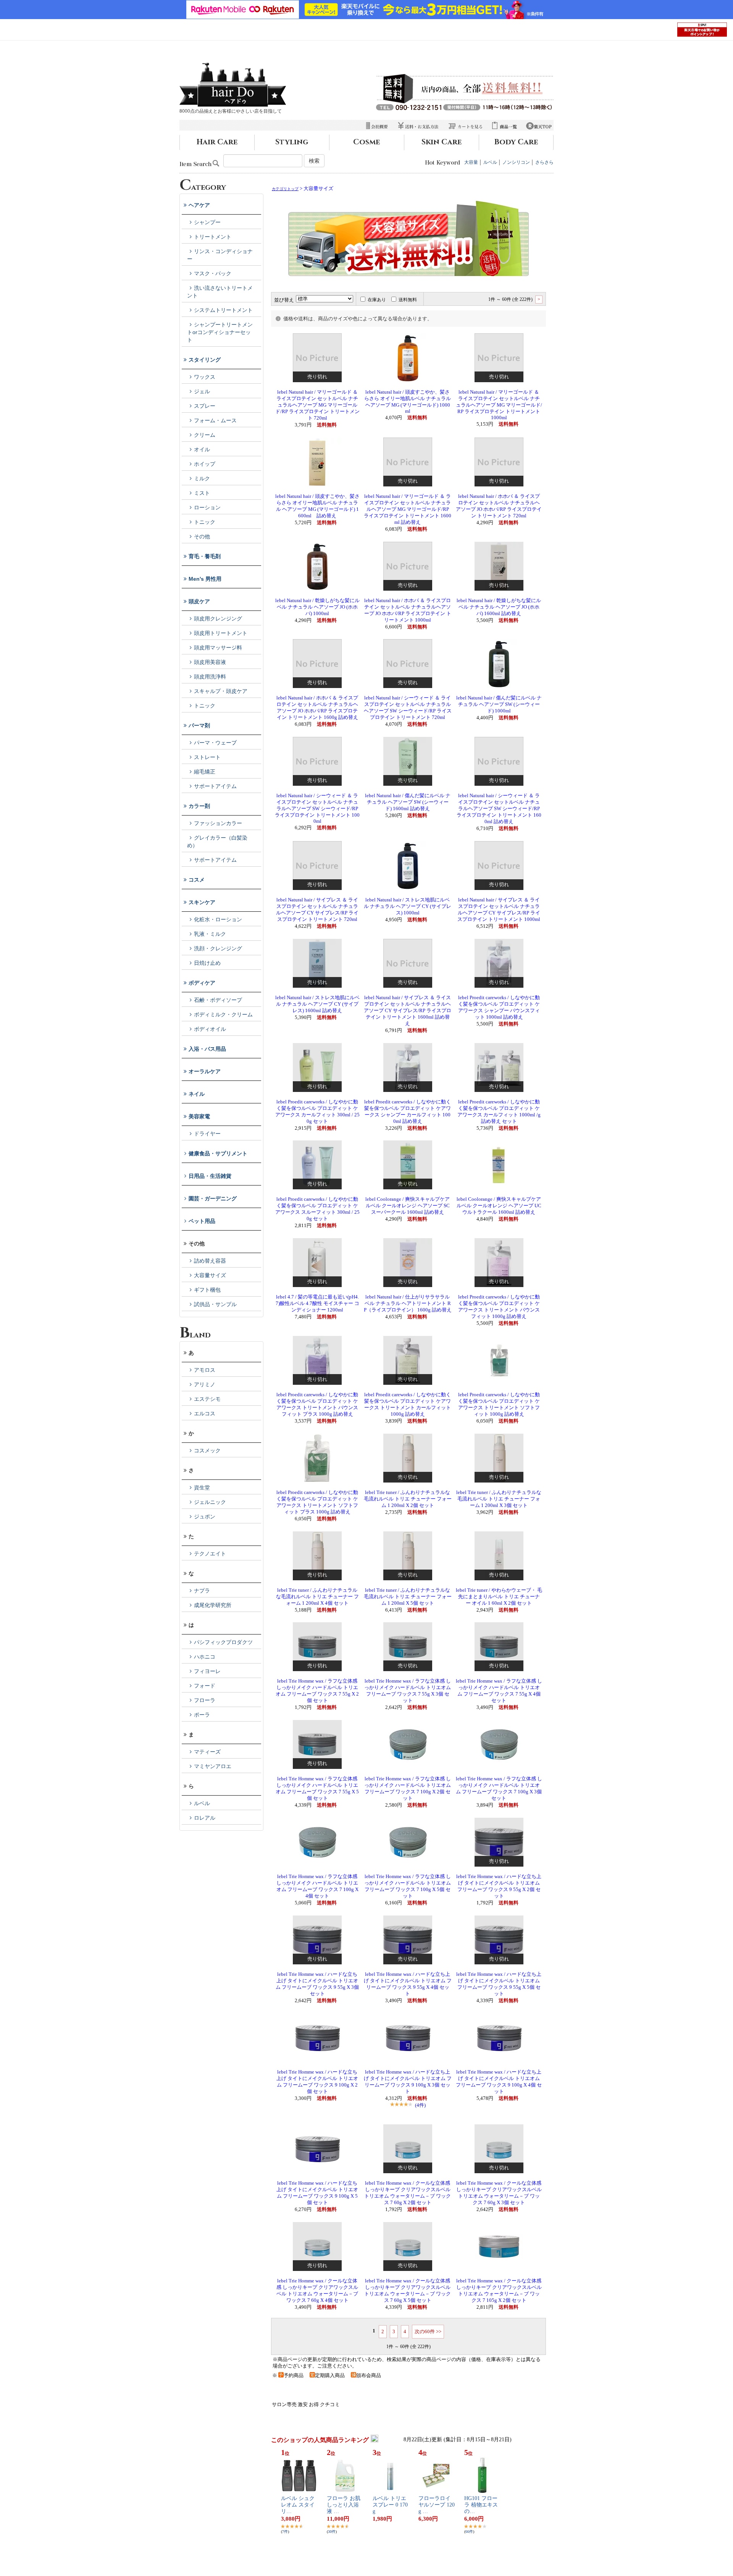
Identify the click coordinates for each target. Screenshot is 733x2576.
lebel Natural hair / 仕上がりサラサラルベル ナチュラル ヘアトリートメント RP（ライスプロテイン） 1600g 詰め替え (408, 1303)
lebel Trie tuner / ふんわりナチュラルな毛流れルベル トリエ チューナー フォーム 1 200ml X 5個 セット (408, 1597)
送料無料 (408, 300)
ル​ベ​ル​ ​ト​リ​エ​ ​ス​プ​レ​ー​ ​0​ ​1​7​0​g (390, 2505)
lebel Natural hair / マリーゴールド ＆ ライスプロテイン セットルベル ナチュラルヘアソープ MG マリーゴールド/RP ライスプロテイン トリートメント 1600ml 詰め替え (408, 509)
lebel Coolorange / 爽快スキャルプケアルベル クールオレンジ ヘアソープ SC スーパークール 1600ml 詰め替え (408, 1206)
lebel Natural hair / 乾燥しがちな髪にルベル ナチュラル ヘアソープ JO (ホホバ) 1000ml (317, 607)
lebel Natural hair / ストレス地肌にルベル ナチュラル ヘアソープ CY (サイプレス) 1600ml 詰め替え (317, 1004)
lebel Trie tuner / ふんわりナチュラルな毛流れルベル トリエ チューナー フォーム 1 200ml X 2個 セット (408, 1499)
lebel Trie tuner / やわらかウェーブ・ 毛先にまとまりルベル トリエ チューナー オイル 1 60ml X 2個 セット (499, 1597)
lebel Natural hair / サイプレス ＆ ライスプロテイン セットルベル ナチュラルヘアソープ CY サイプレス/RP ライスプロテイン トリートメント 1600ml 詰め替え (408, 1011)
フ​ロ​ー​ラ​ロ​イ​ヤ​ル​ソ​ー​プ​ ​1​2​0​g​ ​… (437, 2505)
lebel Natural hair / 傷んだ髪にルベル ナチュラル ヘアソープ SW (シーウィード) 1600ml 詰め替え (408, 802)
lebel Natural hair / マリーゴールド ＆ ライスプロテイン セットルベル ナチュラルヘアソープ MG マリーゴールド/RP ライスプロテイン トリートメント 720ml (317, 405)
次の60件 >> (428, 2331)
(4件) (420, 2105)
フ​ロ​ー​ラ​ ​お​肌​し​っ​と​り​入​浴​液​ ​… (344, 2505)
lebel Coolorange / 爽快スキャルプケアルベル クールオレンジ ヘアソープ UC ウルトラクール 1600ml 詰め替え (499, 1206)
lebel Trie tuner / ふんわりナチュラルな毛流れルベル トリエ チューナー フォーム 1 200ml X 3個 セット (499, 1499)
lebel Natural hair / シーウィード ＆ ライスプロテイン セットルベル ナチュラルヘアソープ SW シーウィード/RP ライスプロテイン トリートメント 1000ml (317, 808)
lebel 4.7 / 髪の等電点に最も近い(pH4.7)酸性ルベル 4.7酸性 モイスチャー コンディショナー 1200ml (317, 1303)
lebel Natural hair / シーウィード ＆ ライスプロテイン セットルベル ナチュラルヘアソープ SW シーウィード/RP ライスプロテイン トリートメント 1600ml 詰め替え (499, 809)
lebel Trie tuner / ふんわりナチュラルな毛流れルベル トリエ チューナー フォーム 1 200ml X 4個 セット (317, 1597)
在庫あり (377, 300)
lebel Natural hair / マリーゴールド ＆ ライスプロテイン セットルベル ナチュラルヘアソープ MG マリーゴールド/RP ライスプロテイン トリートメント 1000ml (499, 405)
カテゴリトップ (285, 189)
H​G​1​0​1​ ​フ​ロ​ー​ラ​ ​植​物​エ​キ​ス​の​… (481, 2505)
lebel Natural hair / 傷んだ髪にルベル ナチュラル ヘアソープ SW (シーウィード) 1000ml (499, 704)
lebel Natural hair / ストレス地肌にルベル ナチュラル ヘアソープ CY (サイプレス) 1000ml (408, 906)
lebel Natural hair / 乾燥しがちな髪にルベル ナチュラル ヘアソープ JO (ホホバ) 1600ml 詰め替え (499, 607)
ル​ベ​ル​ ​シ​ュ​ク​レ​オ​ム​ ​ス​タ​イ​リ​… (298, 2505)
